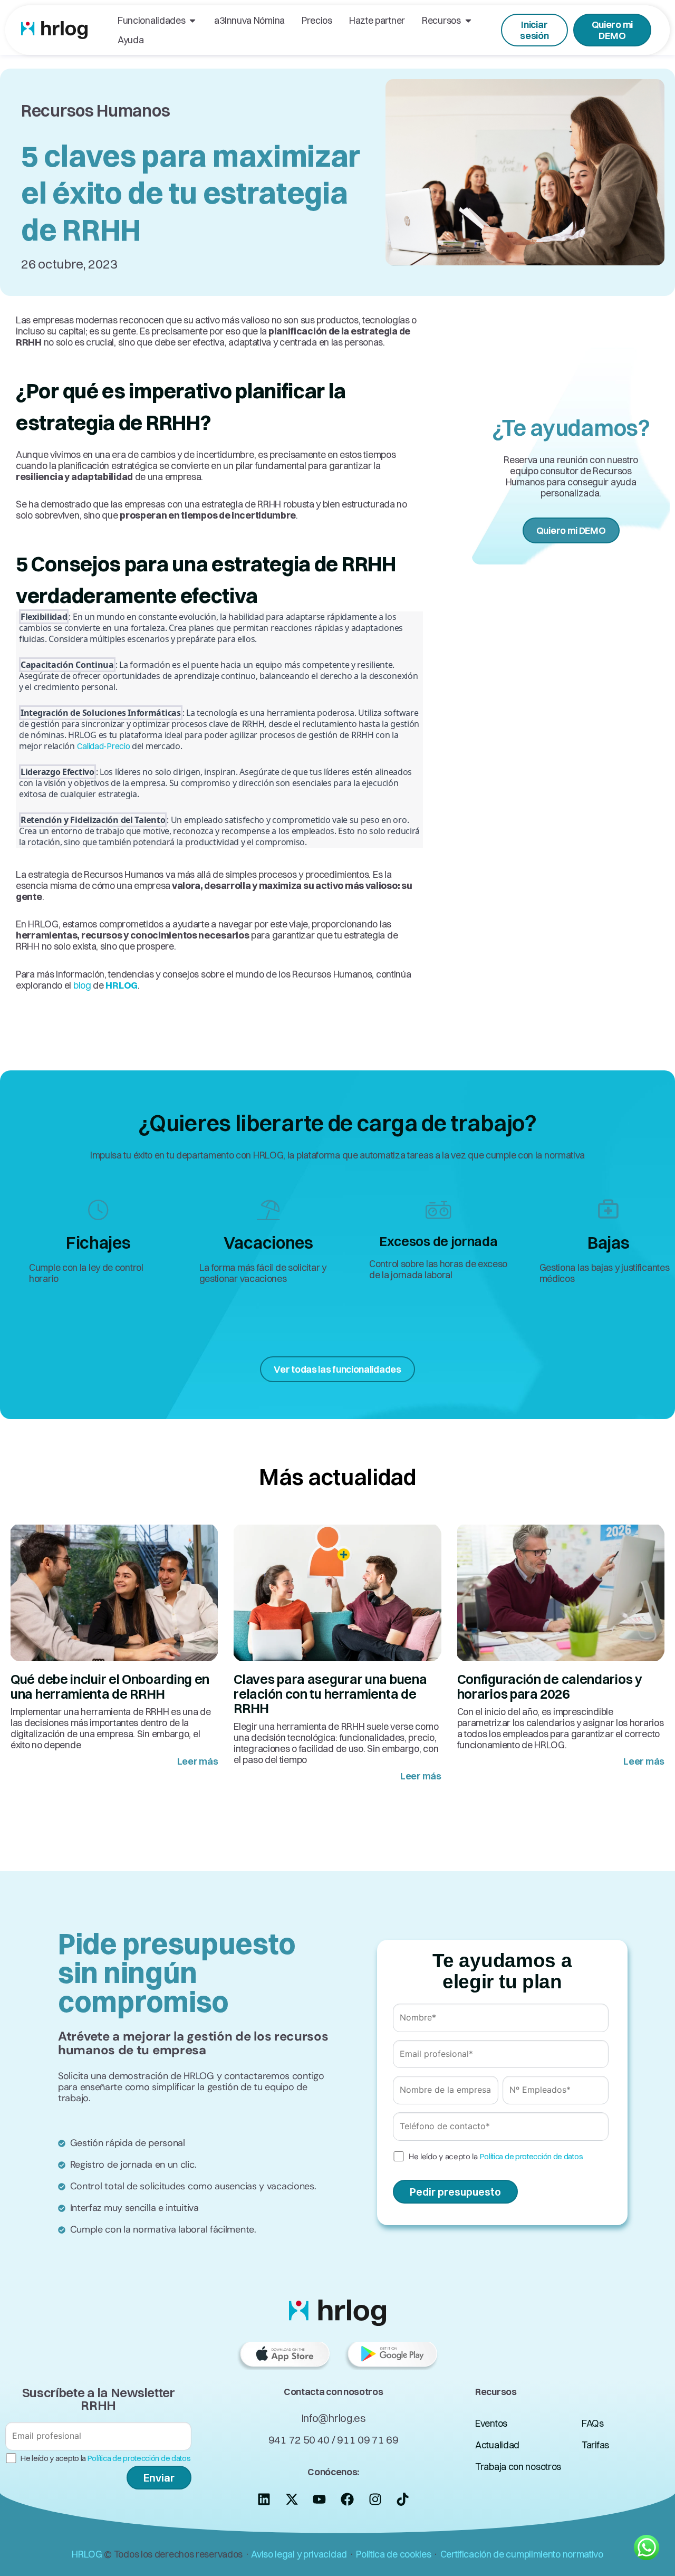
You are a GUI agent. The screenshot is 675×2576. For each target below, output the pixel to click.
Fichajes (98, 1243)
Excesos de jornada (438, 1241)
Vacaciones (268, 1243)
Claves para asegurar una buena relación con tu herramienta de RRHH (330, 1693)
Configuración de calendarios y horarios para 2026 (550, 1686)
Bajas (609, 1243)
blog (82, 985)
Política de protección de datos (532, 2156)
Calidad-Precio (104, 746)
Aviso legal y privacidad (299, 2554)
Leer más (198, 1761)
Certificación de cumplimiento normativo (522, 2554)
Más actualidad (337, 1477)
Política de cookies (393, 2554)
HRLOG (87, 2554)
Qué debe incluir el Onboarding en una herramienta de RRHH (110, 1686)
